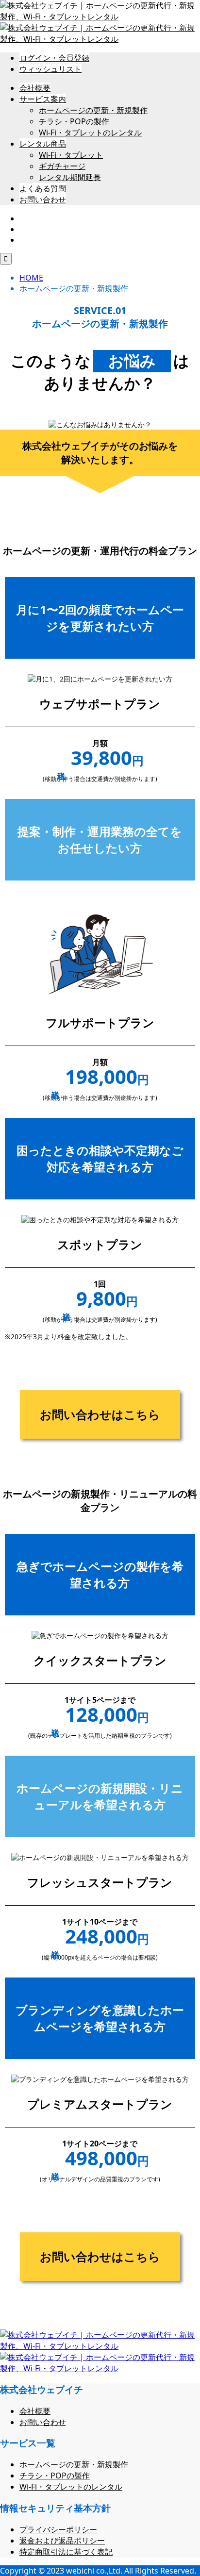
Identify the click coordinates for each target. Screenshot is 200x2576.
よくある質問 (43, 188)
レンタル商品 (43, 144)
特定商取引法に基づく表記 (66, 2552)
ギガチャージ (62, 166)
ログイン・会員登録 (54, 58)
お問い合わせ (43, 199)
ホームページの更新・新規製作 (93, 110)
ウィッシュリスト (50, 69)
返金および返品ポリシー (62, 2541)
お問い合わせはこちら (100, 1414)
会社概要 (35, 88)
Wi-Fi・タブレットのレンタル (90, 133)
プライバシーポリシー (58, 2529)
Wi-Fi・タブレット (71, 155)
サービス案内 (43, 99)
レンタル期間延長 (70, 177)
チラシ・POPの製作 (74, 121)
